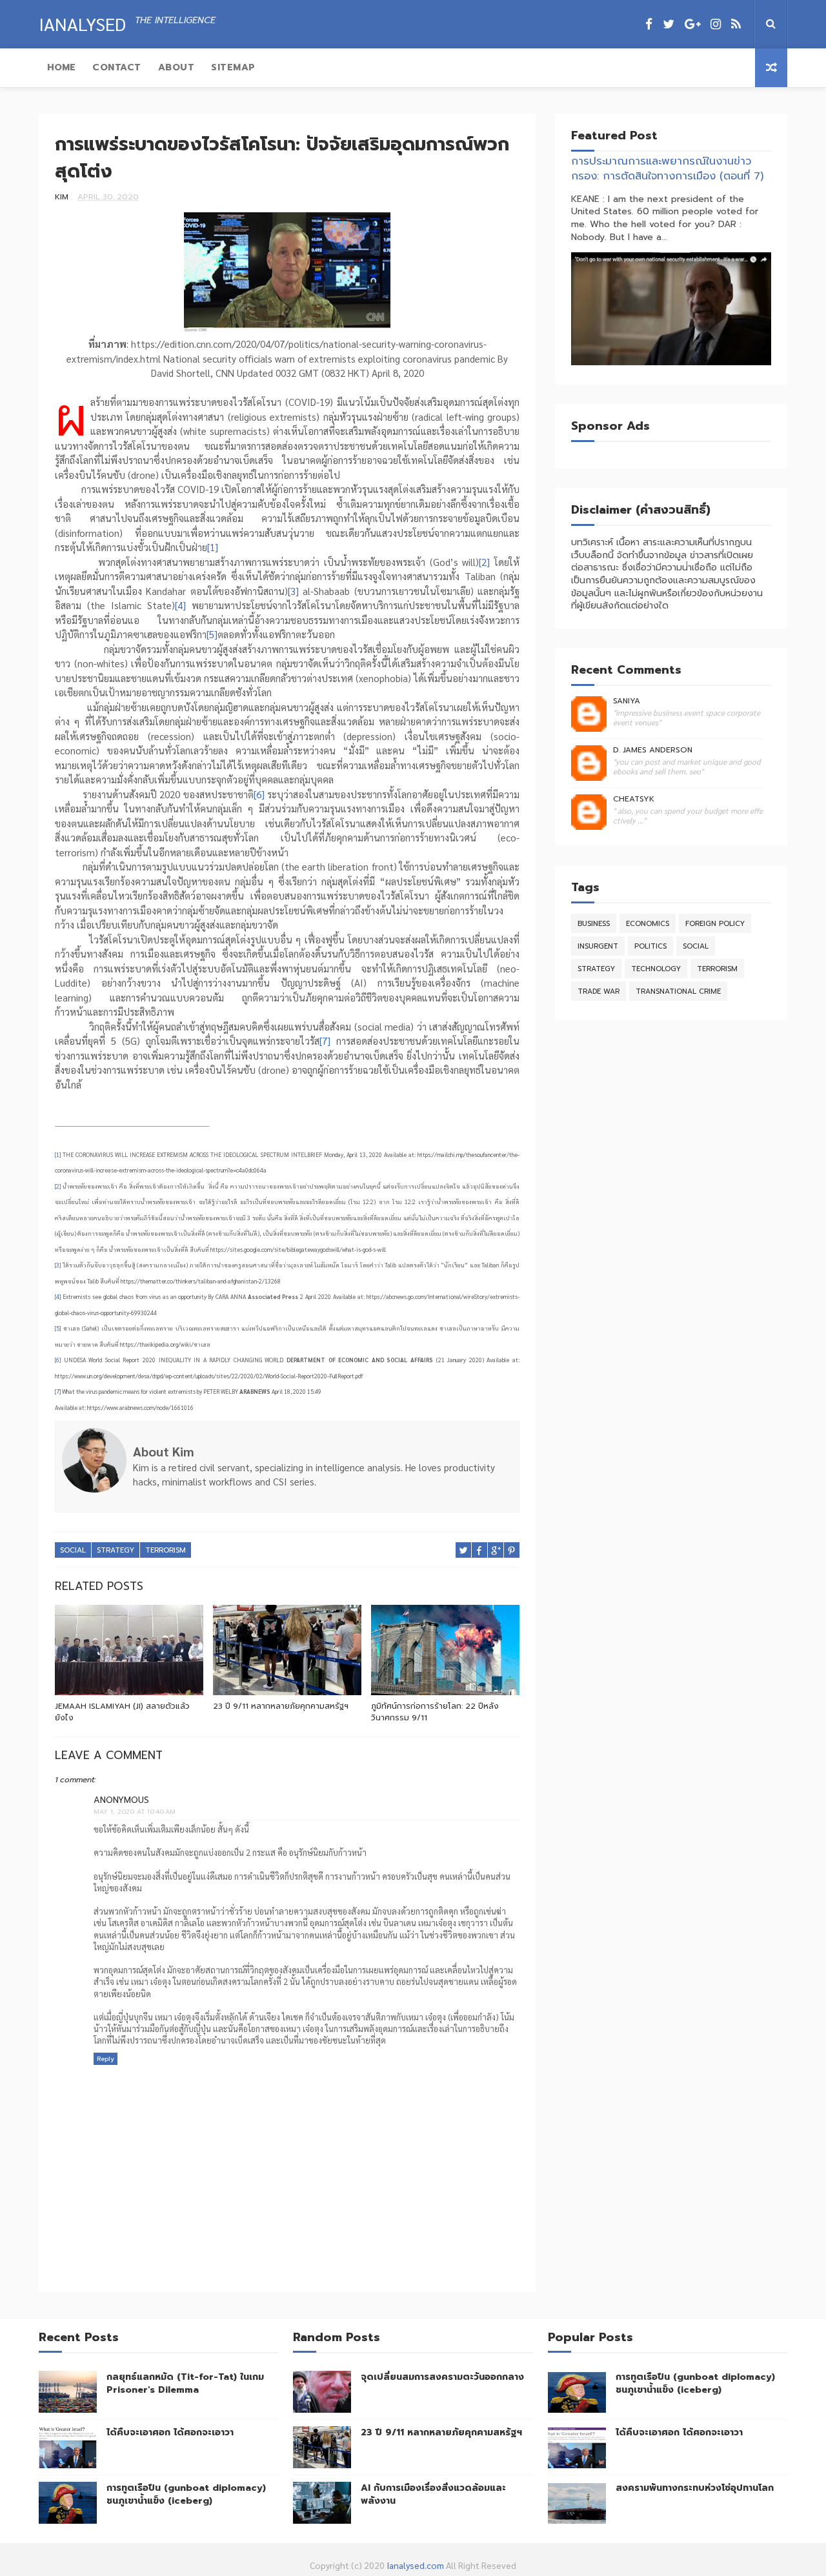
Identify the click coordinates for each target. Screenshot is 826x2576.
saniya (627, 701)
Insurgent (598, 946)
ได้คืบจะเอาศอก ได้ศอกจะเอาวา (170, 2432)
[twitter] (669, 24)
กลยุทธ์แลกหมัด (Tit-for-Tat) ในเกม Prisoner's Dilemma (185, 2383)
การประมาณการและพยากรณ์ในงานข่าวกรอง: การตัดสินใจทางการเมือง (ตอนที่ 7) (667, 168)
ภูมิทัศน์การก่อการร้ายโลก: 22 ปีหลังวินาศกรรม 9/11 (435, 1712)
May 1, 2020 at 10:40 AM (135, 1812)
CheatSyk (634, 799)
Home (61, 67)
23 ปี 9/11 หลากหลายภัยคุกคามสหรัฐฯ (281, 1706)
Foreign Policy (715, 924)
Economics (648, 924)
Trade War (599, 991)
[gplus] (692, 24)
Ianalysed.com (415, 2565)
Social (73, 1550)
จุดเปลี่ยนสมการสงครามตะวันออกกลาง (442, 2377)
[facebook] (649, 24)
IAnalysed (82, 23)
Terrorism (166, 1550)
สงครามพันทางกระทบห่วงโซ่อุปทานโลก (695, 2488)
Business (594, 924)
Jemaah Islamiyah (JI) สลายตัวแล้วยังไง (122, 1712)
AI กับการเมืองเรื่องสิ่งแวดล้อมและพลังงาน (433, 2494)
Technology (656, 969)
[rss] (736, 24)
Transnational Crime (678, 991)
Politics (650, 946)
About (176, 67)
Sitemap (233, 67)
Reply (106, 2059)
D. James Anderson (653, 750)
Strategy (116, 1550)
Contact (117, 67)
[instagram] (716, 24)
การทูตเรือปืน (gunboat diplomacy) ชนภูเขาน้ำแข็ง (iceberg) (186, 2494)
